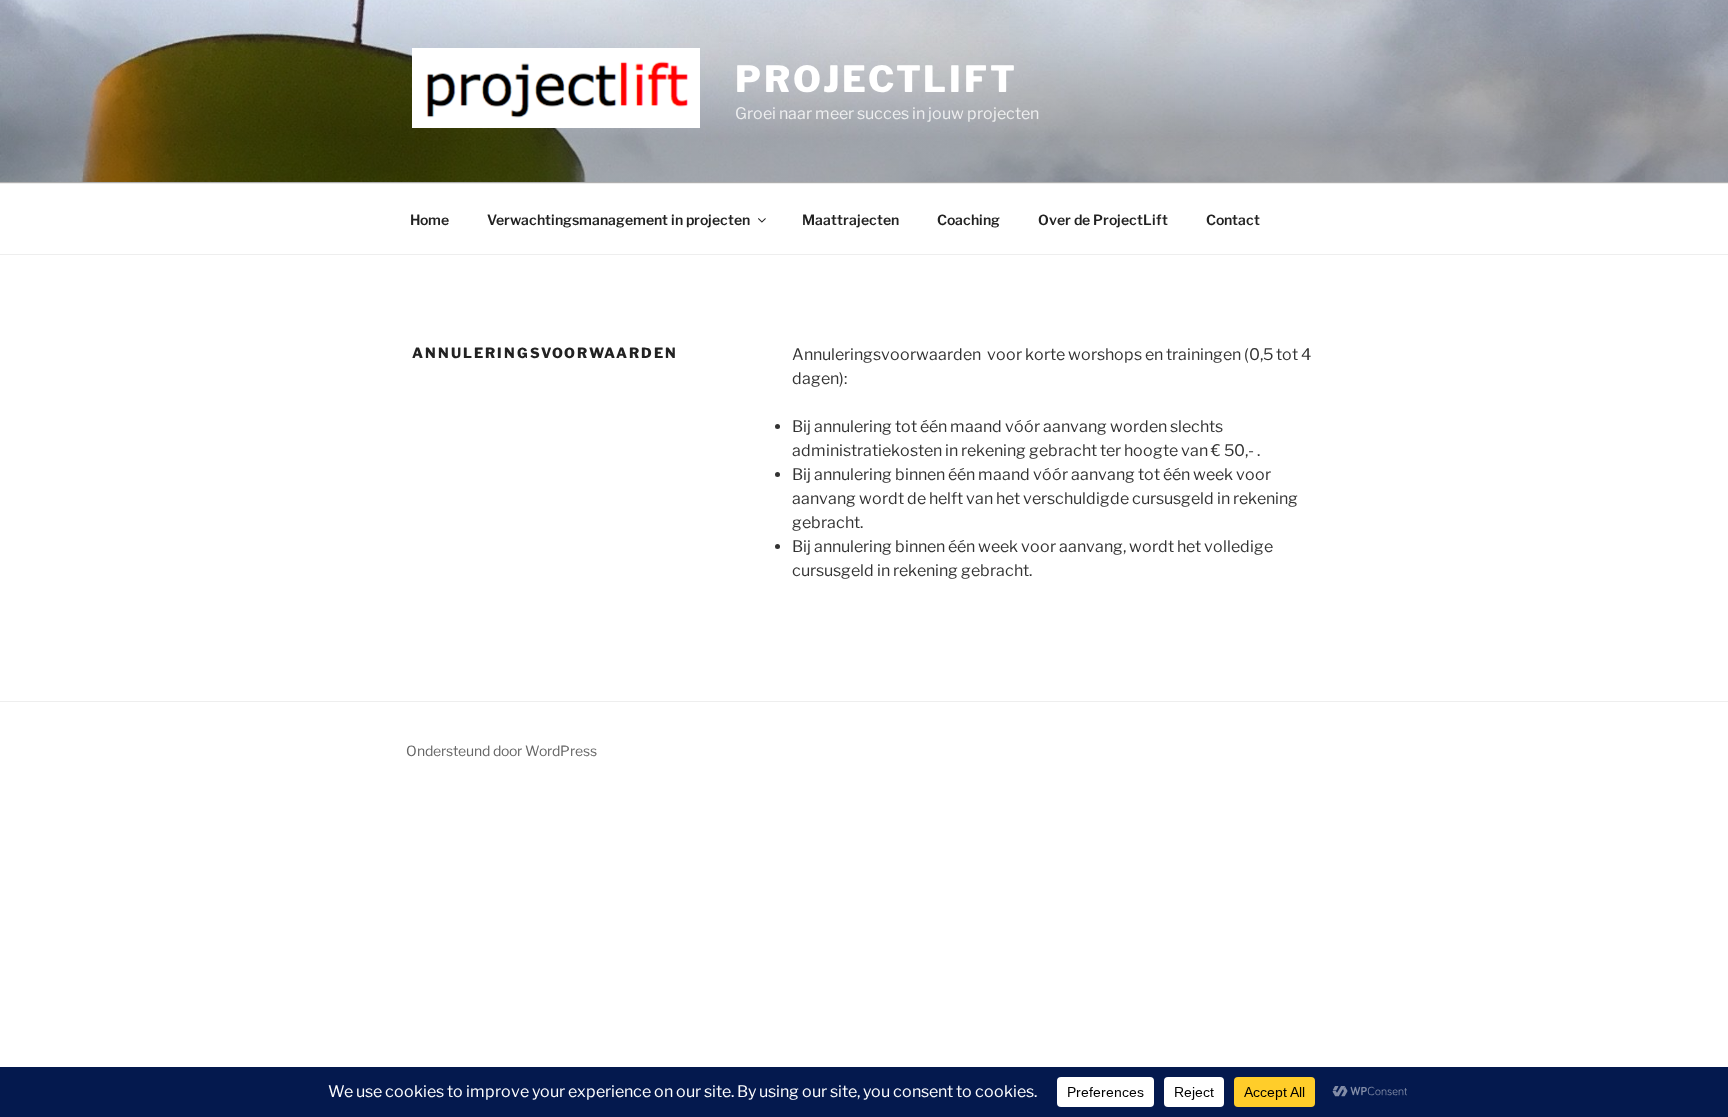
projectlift (876, 79)
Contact (1233, 219)
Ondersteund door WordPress (501, 750)
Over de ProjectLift (1103, 219)
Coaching (968, 219)
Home (429, 219)
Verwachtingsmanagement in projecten (618, 219)
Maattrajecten (850, 219)
